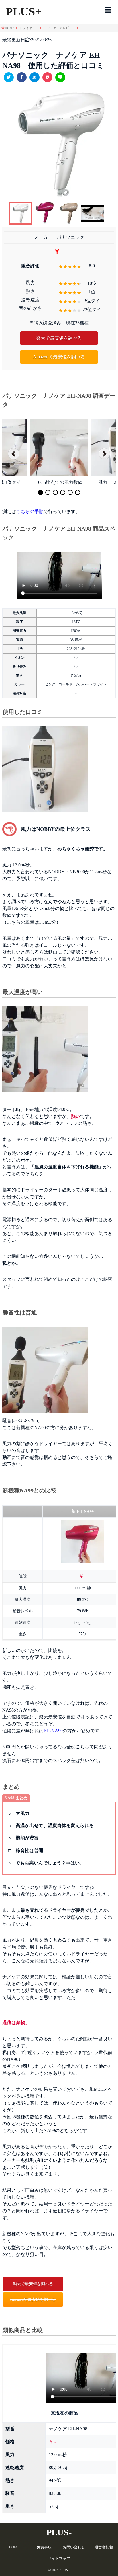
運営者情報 (104, 2547)
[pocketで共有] (47, 77)
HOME (14, 2547)
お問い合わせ (74, 2547)
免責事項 (44, 2547)
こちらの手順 (30, 512)
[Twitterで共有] (9, 77)
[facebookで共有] (22, 77)
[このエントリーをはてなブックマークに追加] (35, 77)
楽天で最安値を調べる (59, 338)
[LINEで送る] (60, 77)
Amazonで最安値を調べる (59, 357)
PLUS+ (24, 12)
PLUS (59, 2532)
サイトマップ (59, 2558)
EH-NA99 (53, 1731)
